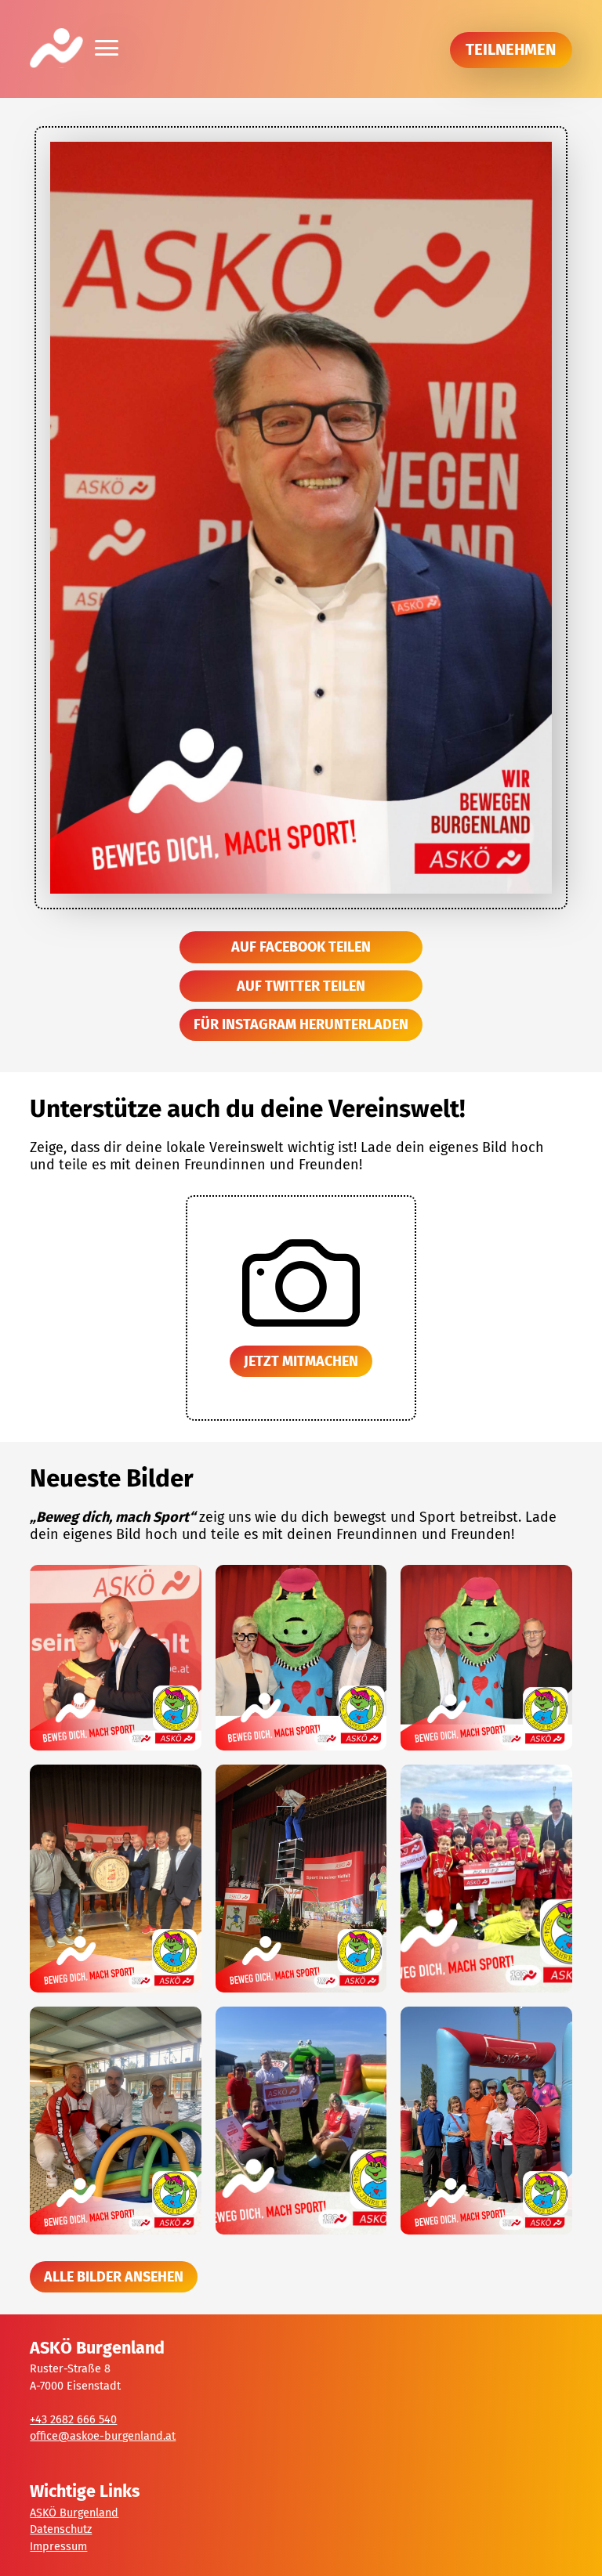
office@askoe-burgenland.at (103, 2436)
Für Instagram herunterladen (301, 1024)
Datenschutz (61, 2529)
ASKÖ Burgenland (74, 2513)
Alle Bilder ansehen (114, 2277)
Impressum (58, 2547)
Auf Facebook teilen (301, 947)
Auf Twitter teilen (301, 986)
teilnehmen (511, 49)
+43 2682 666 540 (73, 2420)
